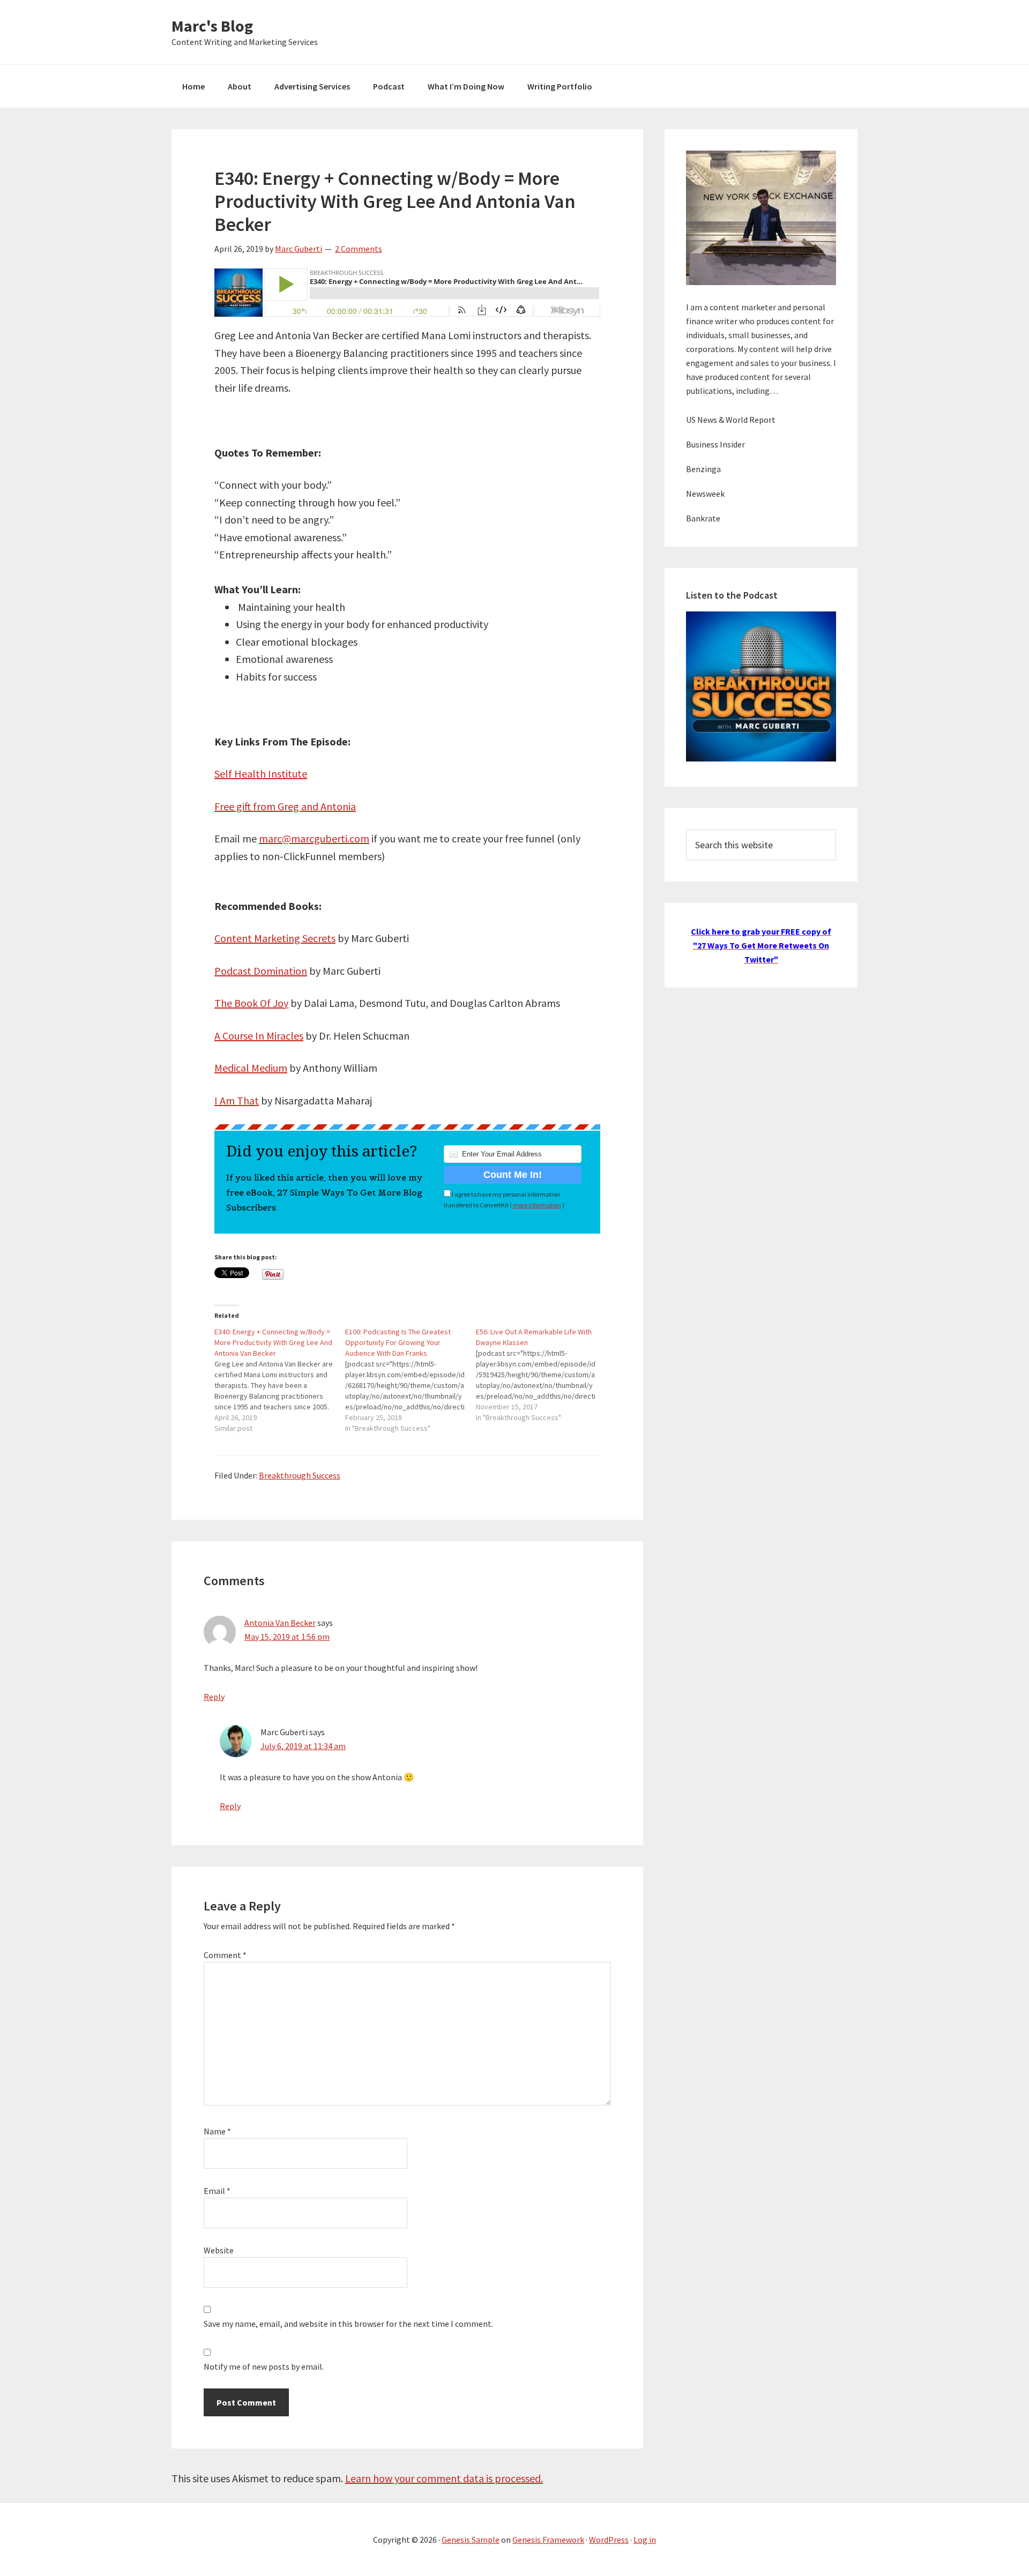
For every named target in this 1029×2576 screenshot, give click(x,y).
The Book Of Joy (251, 1003)
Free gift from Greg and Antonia (285, 806)
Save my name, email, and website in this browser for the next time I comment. (348, 2324)
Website (219, 2250)
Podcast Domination (261, 971)
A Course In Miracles (259, 1036)
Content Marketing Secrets (275, 938)
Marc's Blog (212, 26)
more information (537, 1205)
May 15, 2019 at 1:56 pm (287, 1637)
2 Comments (359, 249)
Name (217, 2131)
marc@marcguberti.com (314, 838)
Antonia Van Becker (280, 1623)
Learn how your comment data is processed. (444, 2478)
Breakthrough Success (300, 1475)
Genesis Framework (548, 2540)
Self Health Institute (261, 774)
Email (217, 2191)
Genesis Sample (471, 2540)
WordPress (609, 2540)
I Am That (237, 1100)
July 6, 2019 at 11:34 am (303, 1746)
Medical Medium (251, 1068)
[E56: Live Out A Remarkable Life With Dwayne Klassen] (541, 1375)
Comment (225, 1955)
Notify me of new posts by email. (264, 2366)
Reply (214, 1697)
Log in (645, 2540)
